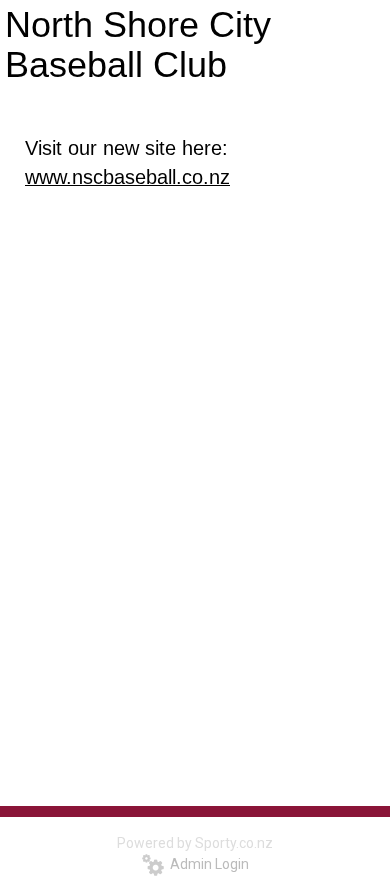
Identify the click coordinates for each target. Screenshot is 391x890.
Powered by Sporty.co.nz (195, 843)
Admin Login (206, 864)
